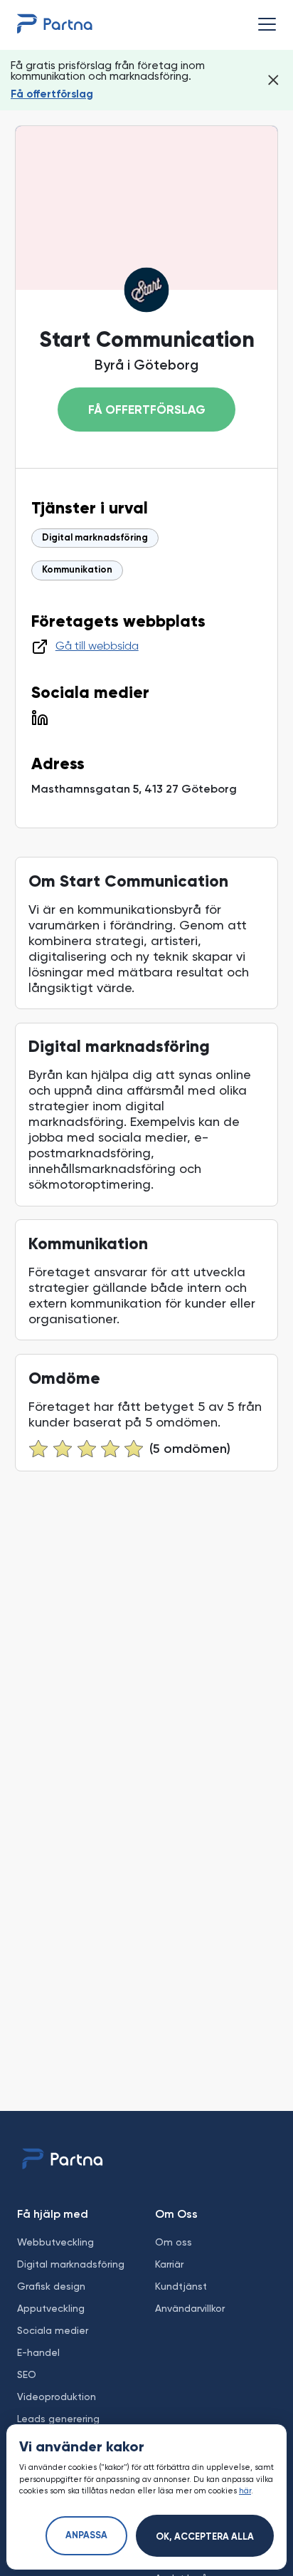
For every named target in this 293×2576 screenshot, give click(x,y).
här (245, 2491)
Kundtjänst (181, 2286)
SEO (27, 2374)
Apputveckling (51, 2308)
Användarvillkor (190, 2308)
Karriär (169, 2264)
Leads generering (58, 2419)
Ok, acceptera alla (205, 2537)
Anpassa (86, 2536)
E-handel (38, 2352)
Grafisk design (51, 2286)
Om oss (174, 2242)
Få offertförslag (52, 94)
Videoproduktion (57, 2397)
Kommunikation (77, 570)
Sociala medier (53, 2330)
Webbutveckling (55, 2242)
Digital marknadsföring (95, 538)
